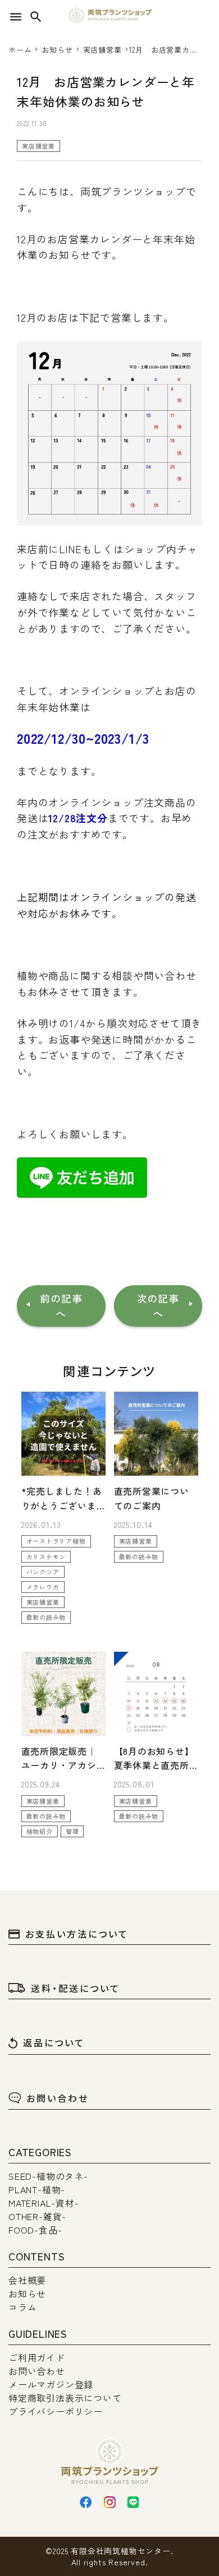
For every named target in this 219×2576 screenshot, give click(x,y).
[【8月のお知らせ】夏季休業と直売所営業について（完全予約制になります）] (156, 1694)
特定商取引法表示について (65, 2398)
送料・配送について (76, 1988)
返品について (54, 2042)
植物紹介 (40, 1831)
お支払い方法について (77, 1934)
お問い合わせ (58, 2098)
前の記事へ (61, 1306)
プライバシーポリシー (56, 2411)
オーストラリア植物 (56, 1541)
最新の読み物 (46, 1617)
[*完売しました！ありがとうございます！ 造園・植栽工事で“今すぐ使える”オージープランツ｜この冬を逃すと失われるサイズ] (63, 1434)
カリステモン (46, 1556)
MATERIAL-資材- (44, 2203)
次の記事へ (158, 1306)
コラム (22, 2307)
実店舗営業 (38, 146)
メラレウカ (43, 1587)
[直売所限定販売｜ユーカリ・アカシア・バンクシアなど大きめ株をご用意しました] (63, 1694)
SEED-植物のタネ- (48, 2176)
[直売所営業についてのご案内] (156, 1434)
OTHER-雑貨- (37, 2216)
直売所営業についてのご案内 (152, 1498)
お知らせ (27, 2294)
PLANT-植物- (37, 2189)
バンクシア (43, 1572)
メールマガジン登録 (51, 2384)
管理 (72, 1831)
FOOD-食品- (35, 2230)
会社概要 (27, 2280)
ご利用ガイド (37, 2357)
